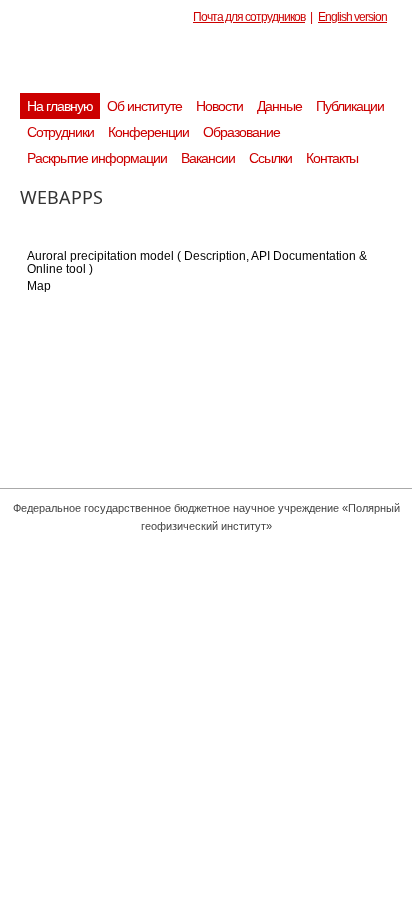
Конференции (148, 132)
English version (352, 17)
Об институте (144, 106)
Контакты (332, 158)
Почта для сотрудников (249, 17)
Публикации (350, 106)
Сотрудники (60, 132)
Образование (241, 132)
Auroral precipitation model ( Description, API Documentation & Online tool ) (197, 262)
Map (39, 286)
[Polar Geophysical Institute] (216, 65)
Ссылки (270, 158)
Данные (279, 106)
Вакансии (208, 158)
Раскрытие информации (97, 158)
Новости (219, 106)
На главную (60, 106)
